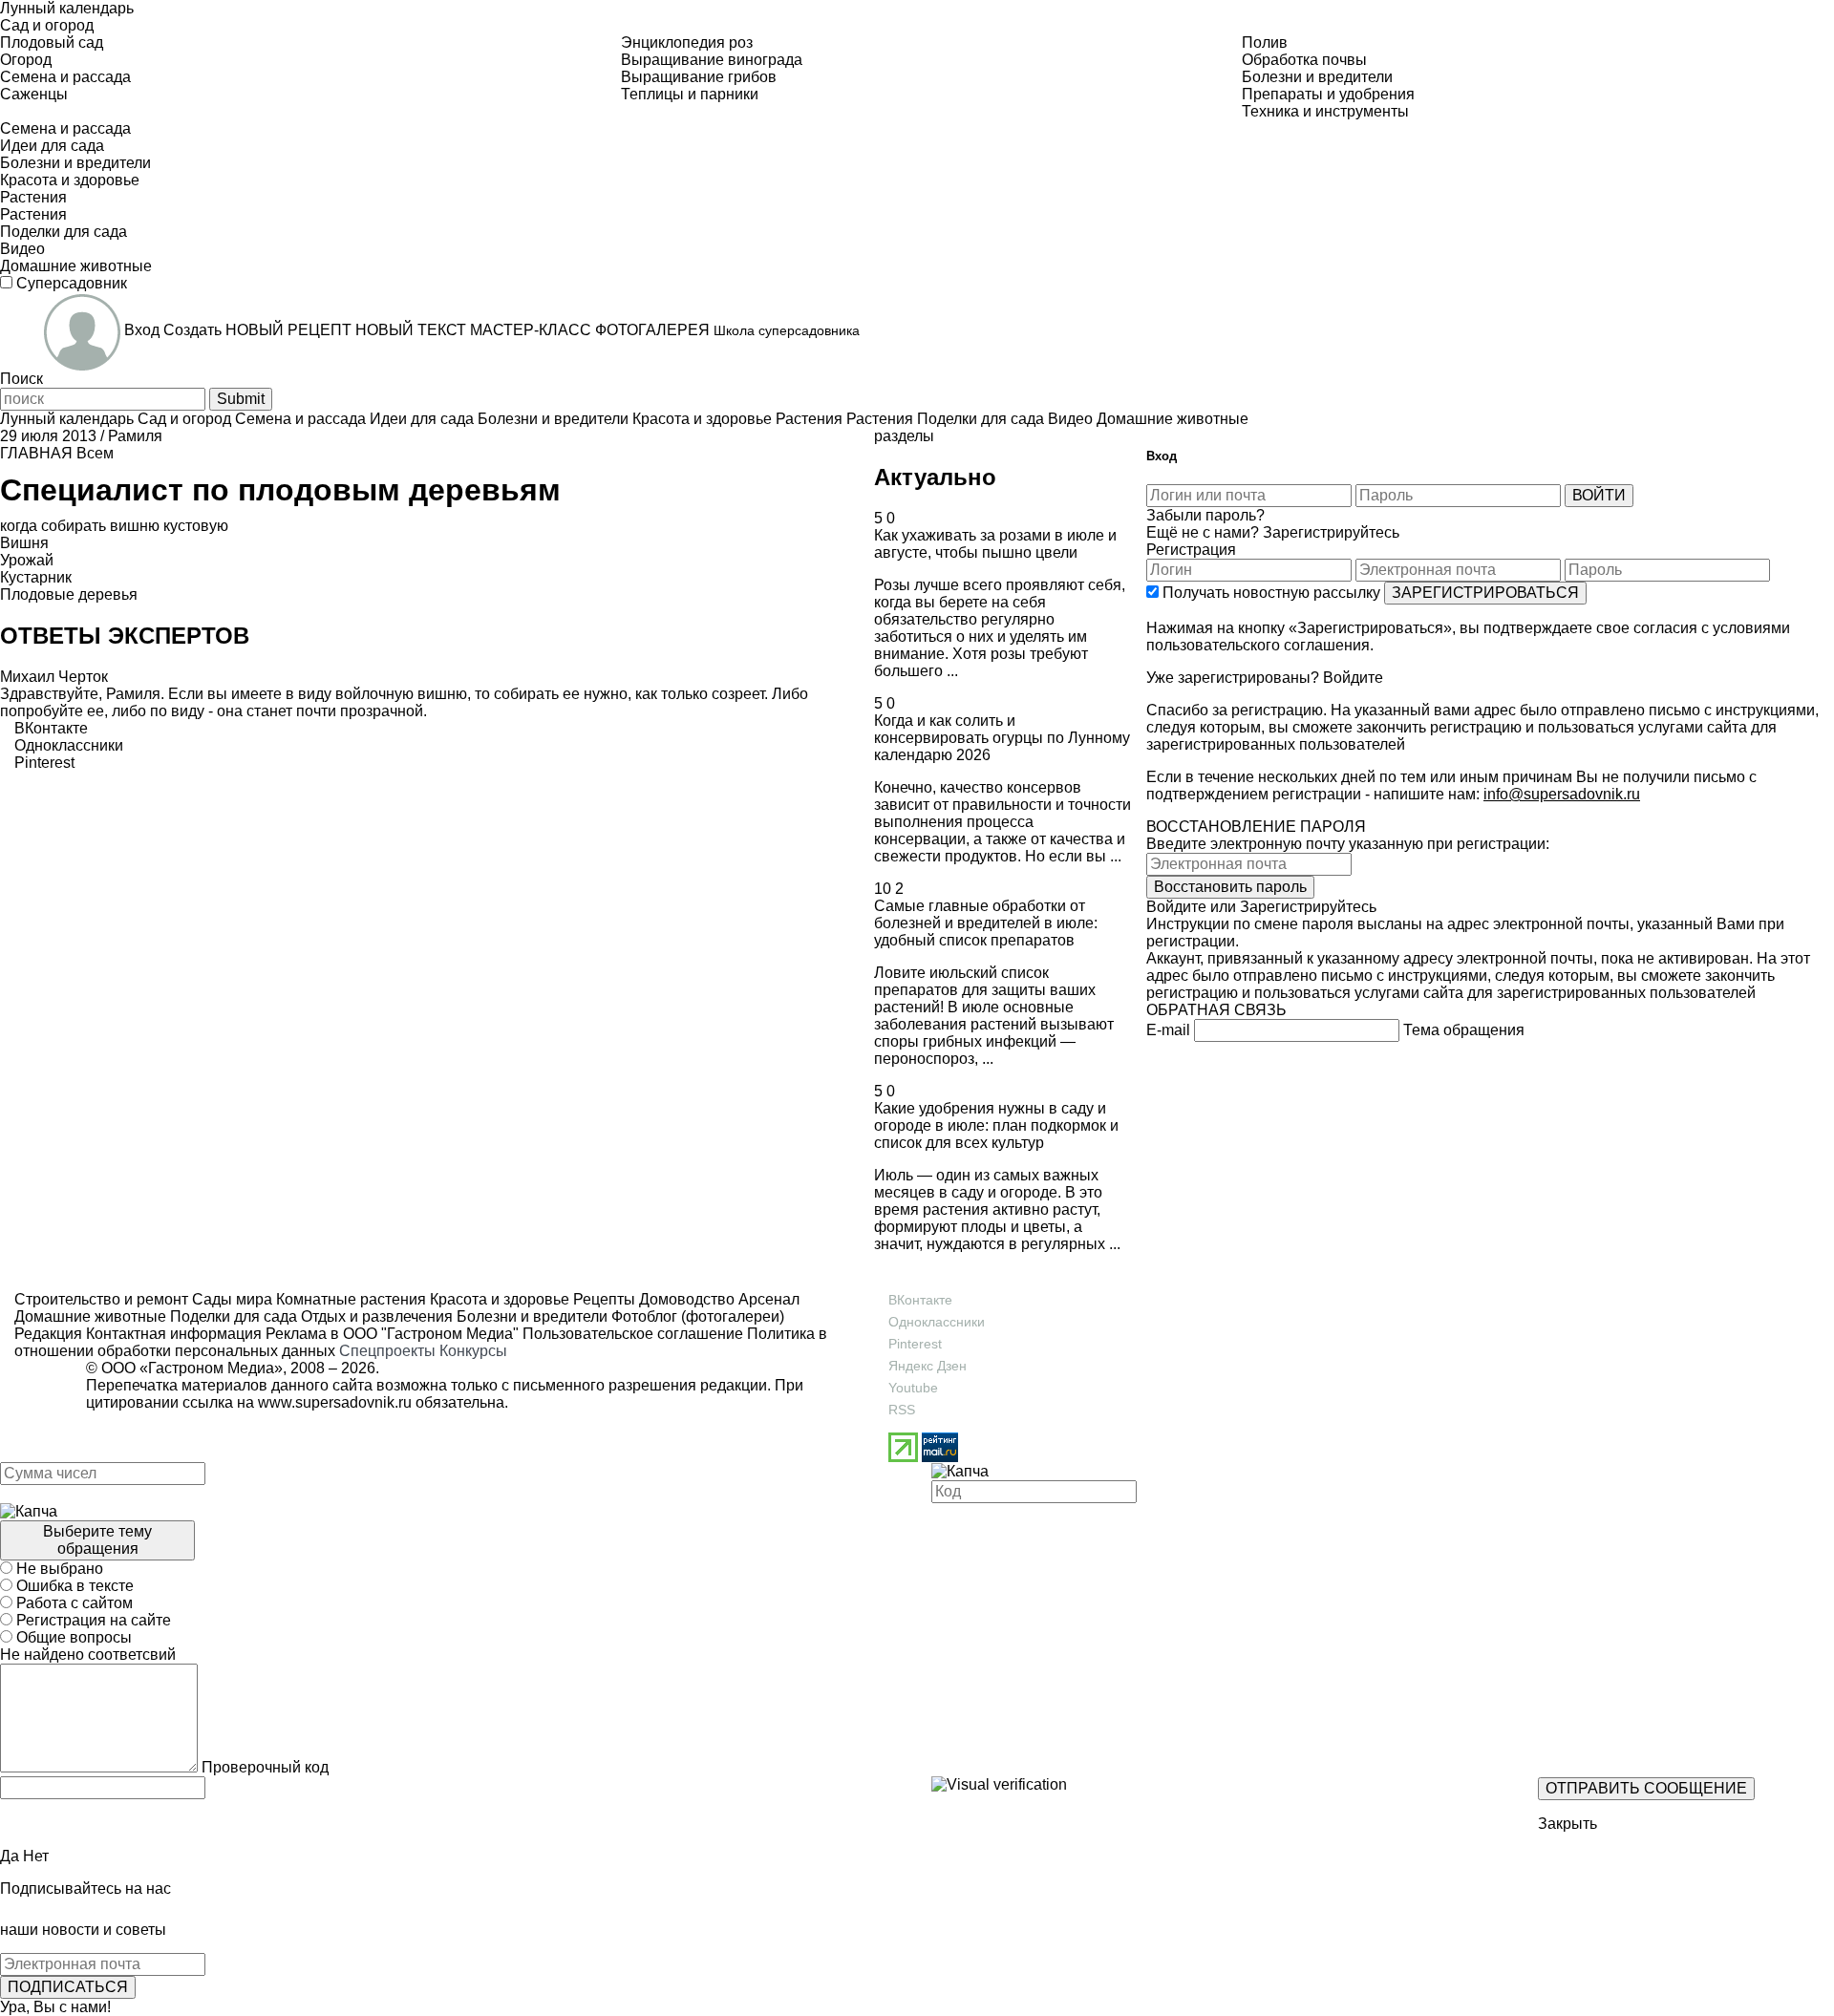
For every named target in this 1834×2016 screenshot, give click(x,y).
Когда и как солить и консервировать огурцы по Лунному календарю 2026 (1002, 738)
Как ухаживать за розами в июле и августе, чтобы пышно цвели (995, 544)
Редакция (48, 1334)
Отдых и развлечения (375, 1316)
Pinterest (915, 1344)
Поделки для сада (232, 1316)
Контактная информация (174, 1334)
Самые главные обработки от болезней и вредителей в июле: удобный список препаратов (986, 923)
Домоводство (685, 1299)
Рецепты (602, 1299)
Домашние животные (90, 1316)
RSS (902, 1410)
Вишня (24, 543)
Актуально (935, 477)
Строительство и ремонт (101, 1299)
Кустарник (36, 577)
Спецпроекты (387, 1351)
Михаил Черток (54, 677)
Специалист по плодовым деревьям (280, 490)
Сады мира (230, 1299)
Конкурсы (473, 1351)
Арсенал (767, 1299)
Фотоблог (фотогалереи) (696, 1316)
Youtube (913, 1388)
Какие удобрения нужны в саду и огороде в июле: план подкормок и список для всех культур (996, 1125)
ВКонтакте (920, 1300)
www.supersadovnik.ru (335, 1402)
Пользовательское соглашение (633, 1334)
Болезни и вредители (530, 1316)
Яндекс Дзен (928, 1366)
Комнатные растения (349, 1299)
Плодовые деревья (69, 594)
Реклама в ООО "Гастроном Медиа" (392, 1334)
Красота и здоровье (498, 1299)
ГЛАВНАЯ (36, 453)
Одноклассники (937, 1322)
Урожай (27, 560)
